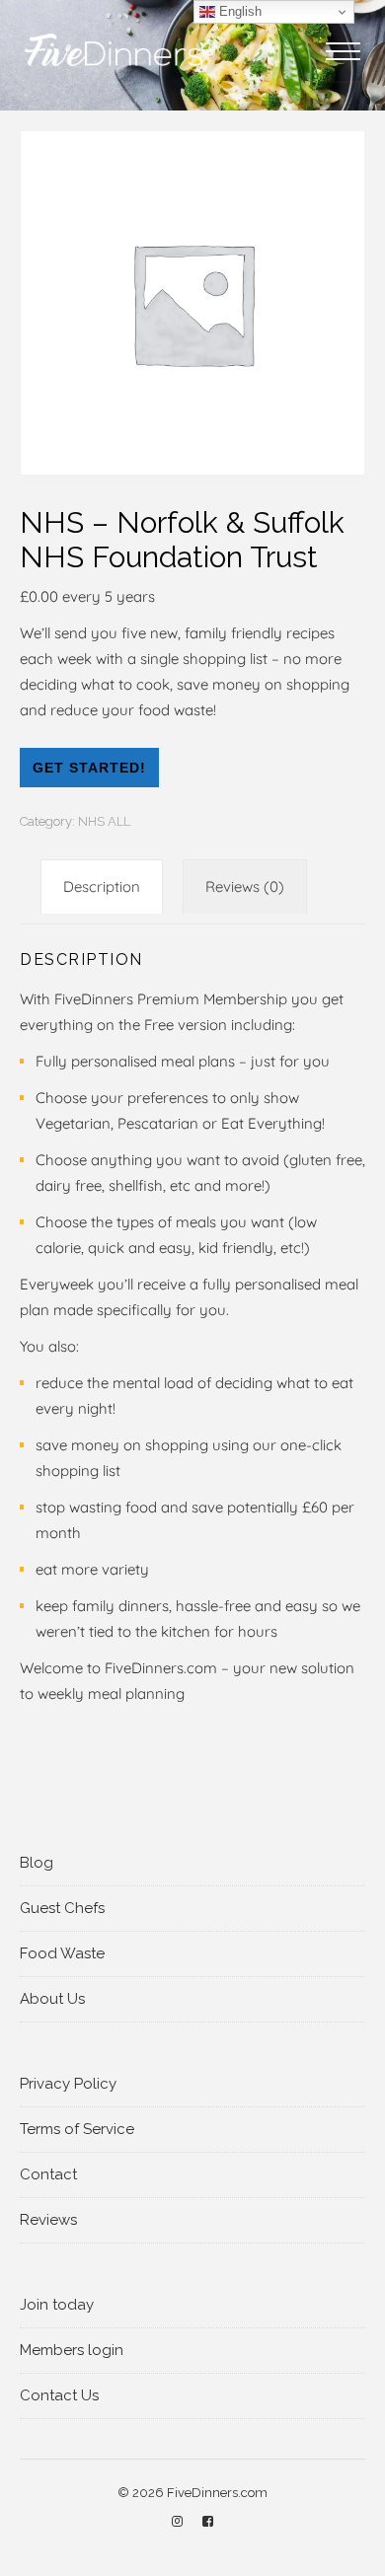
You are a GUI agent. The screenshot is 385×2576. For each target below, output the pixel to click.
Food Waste (62, 1953)
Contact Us (59, 2395)
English (238, 11)
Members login (72, 2350)
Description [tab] (102, 886)
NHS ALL (104, 821)
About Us (52, 1999)
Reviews (48, 2220)
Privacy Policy (68, 2084)
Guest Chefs (62, 1908)
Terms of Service (77, 2129)
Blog (37, 1863)
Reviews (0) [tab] (245, 886)
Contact (48, 2174)
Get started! (89, 768)
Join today (57, 2305)
